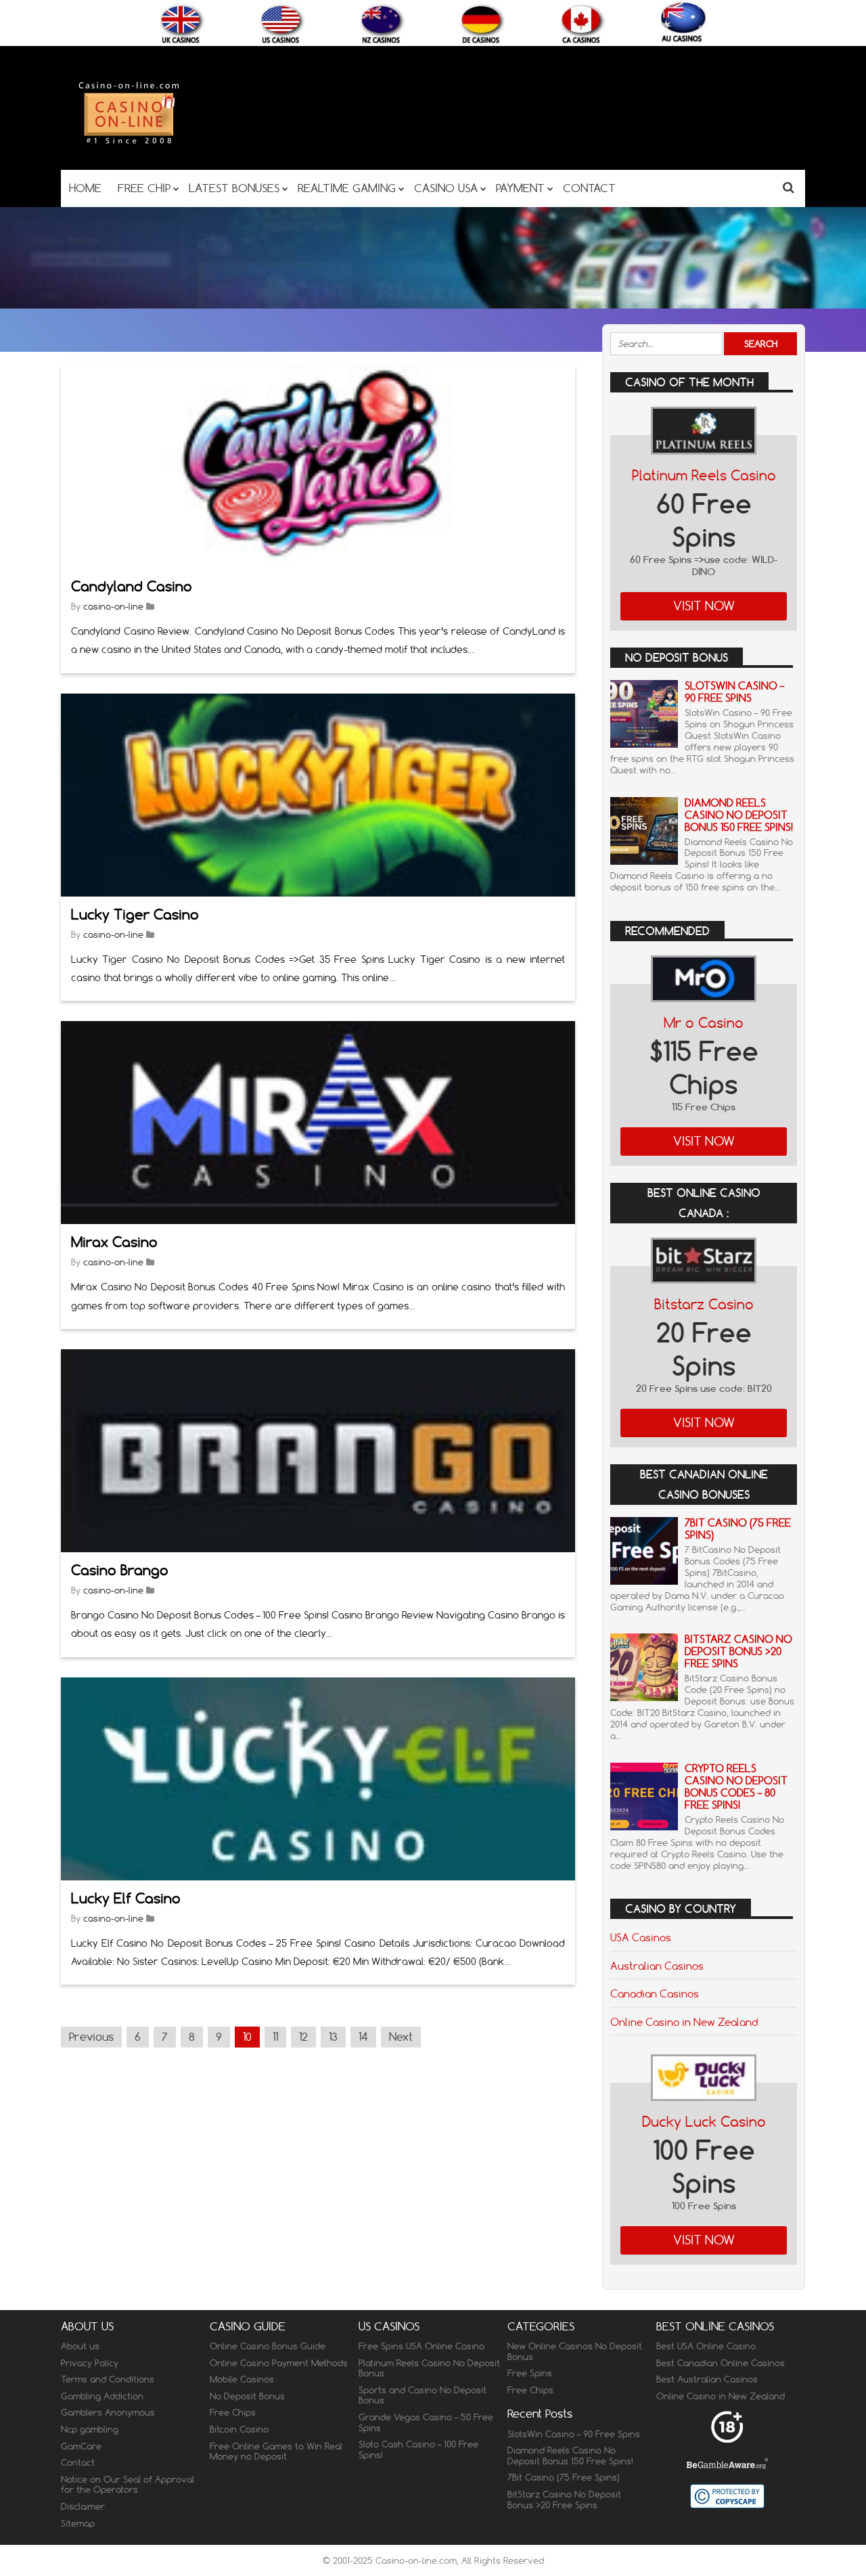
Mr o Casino (704, 1023)
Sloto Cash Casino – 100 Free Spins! (418, 2449)
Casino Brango (120, 1570)
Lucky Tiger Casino (135, 914)
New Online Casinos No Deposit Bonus (575, 2351)
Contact (78, 2462)
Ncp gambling (90, 2429)
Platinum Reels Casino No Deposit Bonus (429, 2368)
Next (401, 2037)
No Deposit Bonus (247, 2396)
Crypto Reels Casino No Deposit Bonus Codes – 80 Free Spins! (736, 1787)
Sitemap (78, 2523)
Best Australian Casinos (707, 2379)
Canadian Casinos (655, 1993)
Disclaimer (83, 2506)
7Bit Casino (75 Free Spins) (738, 1529)
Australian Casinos (657, 1966)
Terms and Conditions (108, 2379)
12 (303, 2037)
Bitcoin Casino (239, 2429)
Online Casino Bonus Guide (268, 2346)
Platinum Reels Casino (704, 475)
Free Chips (233, 2412)
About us (80, 2346)
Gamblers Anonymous (108, 2412)
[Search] (789, 187)
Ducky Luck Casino (704, 2122)
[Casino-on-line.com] (129, 143)
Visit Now (704, 606)
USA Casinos (641, 1937)
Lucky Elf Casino (126, 1898)
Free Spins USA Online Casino (421, 2346)
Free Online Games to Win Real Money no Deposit (276, 2451)
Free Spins (530, 2373)
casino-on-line (113, 606)
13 (333, 2037)
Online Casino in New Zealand (684, 2022)
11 (275, 2037)
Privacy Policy (90, 2363)
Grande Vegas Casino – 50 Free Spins (426, 2422)
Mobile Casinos (242, 2379)
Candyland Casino (132, 586)
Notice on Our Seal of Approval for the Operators (128, 2485)
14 (363, 2037)
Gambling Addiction (102, 2396)
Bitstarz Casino (704, 1304)
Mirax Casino (114, 1242)
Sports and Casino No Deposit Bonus (423, 2395)
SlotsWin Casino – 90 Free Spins (734, 692)
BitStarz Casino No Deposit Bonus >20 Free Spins (738, 1651)
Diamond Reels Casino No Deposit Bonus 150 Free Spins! (739, 815)
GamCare (81, 2446)
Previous (91, 2037)
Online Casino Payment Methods (279, 2363)
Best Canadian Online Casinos (721, 2363)
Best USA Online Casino (706, 2346)
